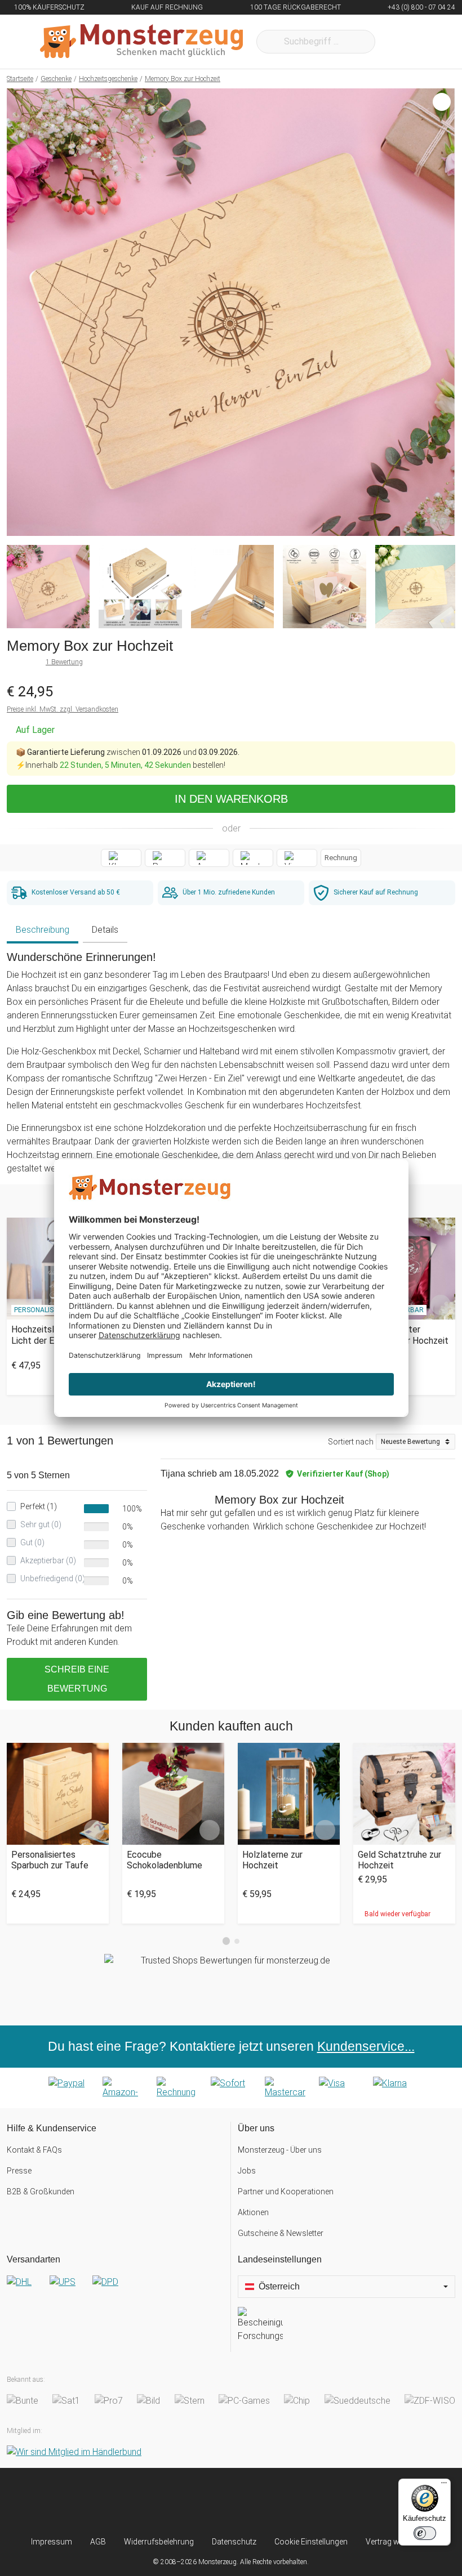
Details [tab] (105, 930)
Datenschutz (234, 2542)
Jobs (247, 2171)
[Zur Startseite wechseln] (141, 42)
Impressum (52, 2542)
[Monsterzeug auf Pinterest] (252, 2502)
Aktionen (253, 2212)
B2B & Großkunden (41, 2192)
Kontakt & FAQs (34, 2150)
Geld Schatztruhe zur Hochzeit (399, 1860)
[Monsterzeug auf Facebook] (210, 2502)
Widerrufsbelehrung (159, 2542)
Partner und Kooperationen (286, 2192)
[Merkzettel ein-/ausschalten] (440, 521)
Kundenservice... (366, 2046)
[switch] (425, 2533)
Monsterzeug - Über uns (280, 2150)
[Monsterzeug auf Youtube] (294, 2502)
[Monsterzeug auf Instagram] (168, 2502)
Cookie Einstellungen (311, 2542)
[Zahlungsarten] (231, 2088)
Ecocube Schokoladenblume (165, 1860)
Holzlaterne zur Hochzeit (272, 1860)
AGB (98, 2542)
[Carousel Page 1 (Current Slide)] (226, 1941)
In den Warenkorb (231, 799)
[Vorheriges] (18, 312)
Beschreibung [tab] (43, 930)
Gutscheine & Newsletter (281, 2233)
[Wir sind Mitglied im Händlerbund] (74, 2452)
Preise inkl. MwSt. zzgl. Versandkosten (63, 709)
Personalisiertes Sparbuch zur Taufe (50, 1860)
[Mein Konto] (432, 42)
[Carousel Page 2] (237, 1941)
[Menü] (444, 2485)
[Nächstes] (443, 312)
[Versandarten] (115, 2291)
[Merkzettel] (399, 42)
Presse (19, 2171)
